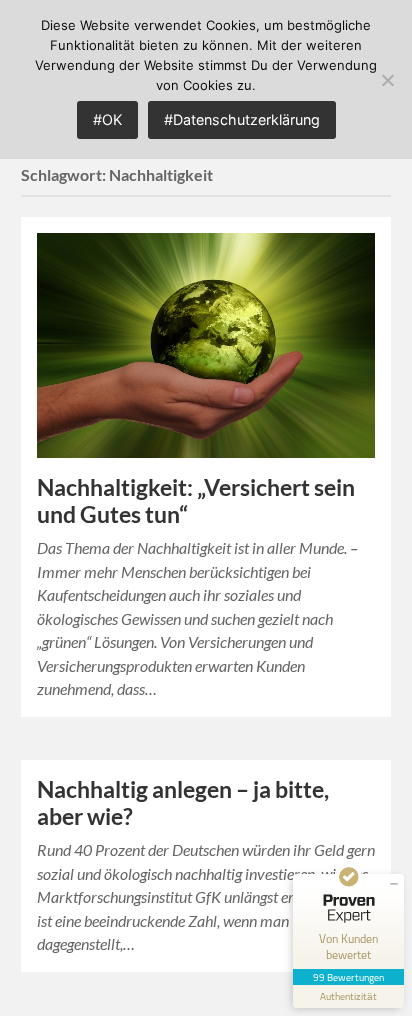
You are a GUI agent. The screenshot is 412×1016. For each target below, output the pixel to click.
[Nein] (387, 80)
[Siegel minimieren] (394, 884)
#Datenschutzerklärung (242, 119)
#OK (107, 119)
